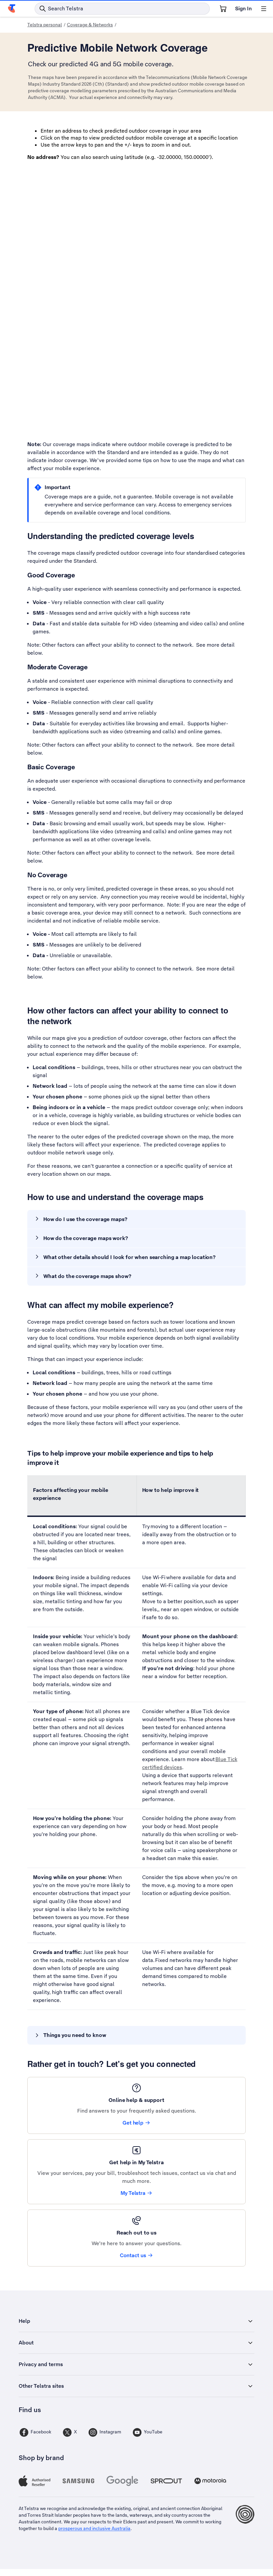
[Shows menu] (264, 9)
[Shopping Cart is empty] (223, 9)
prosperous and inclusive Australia (94, 2528)
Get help (133, 2123)
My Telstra (133, 2193)
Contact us (133, 2255)
